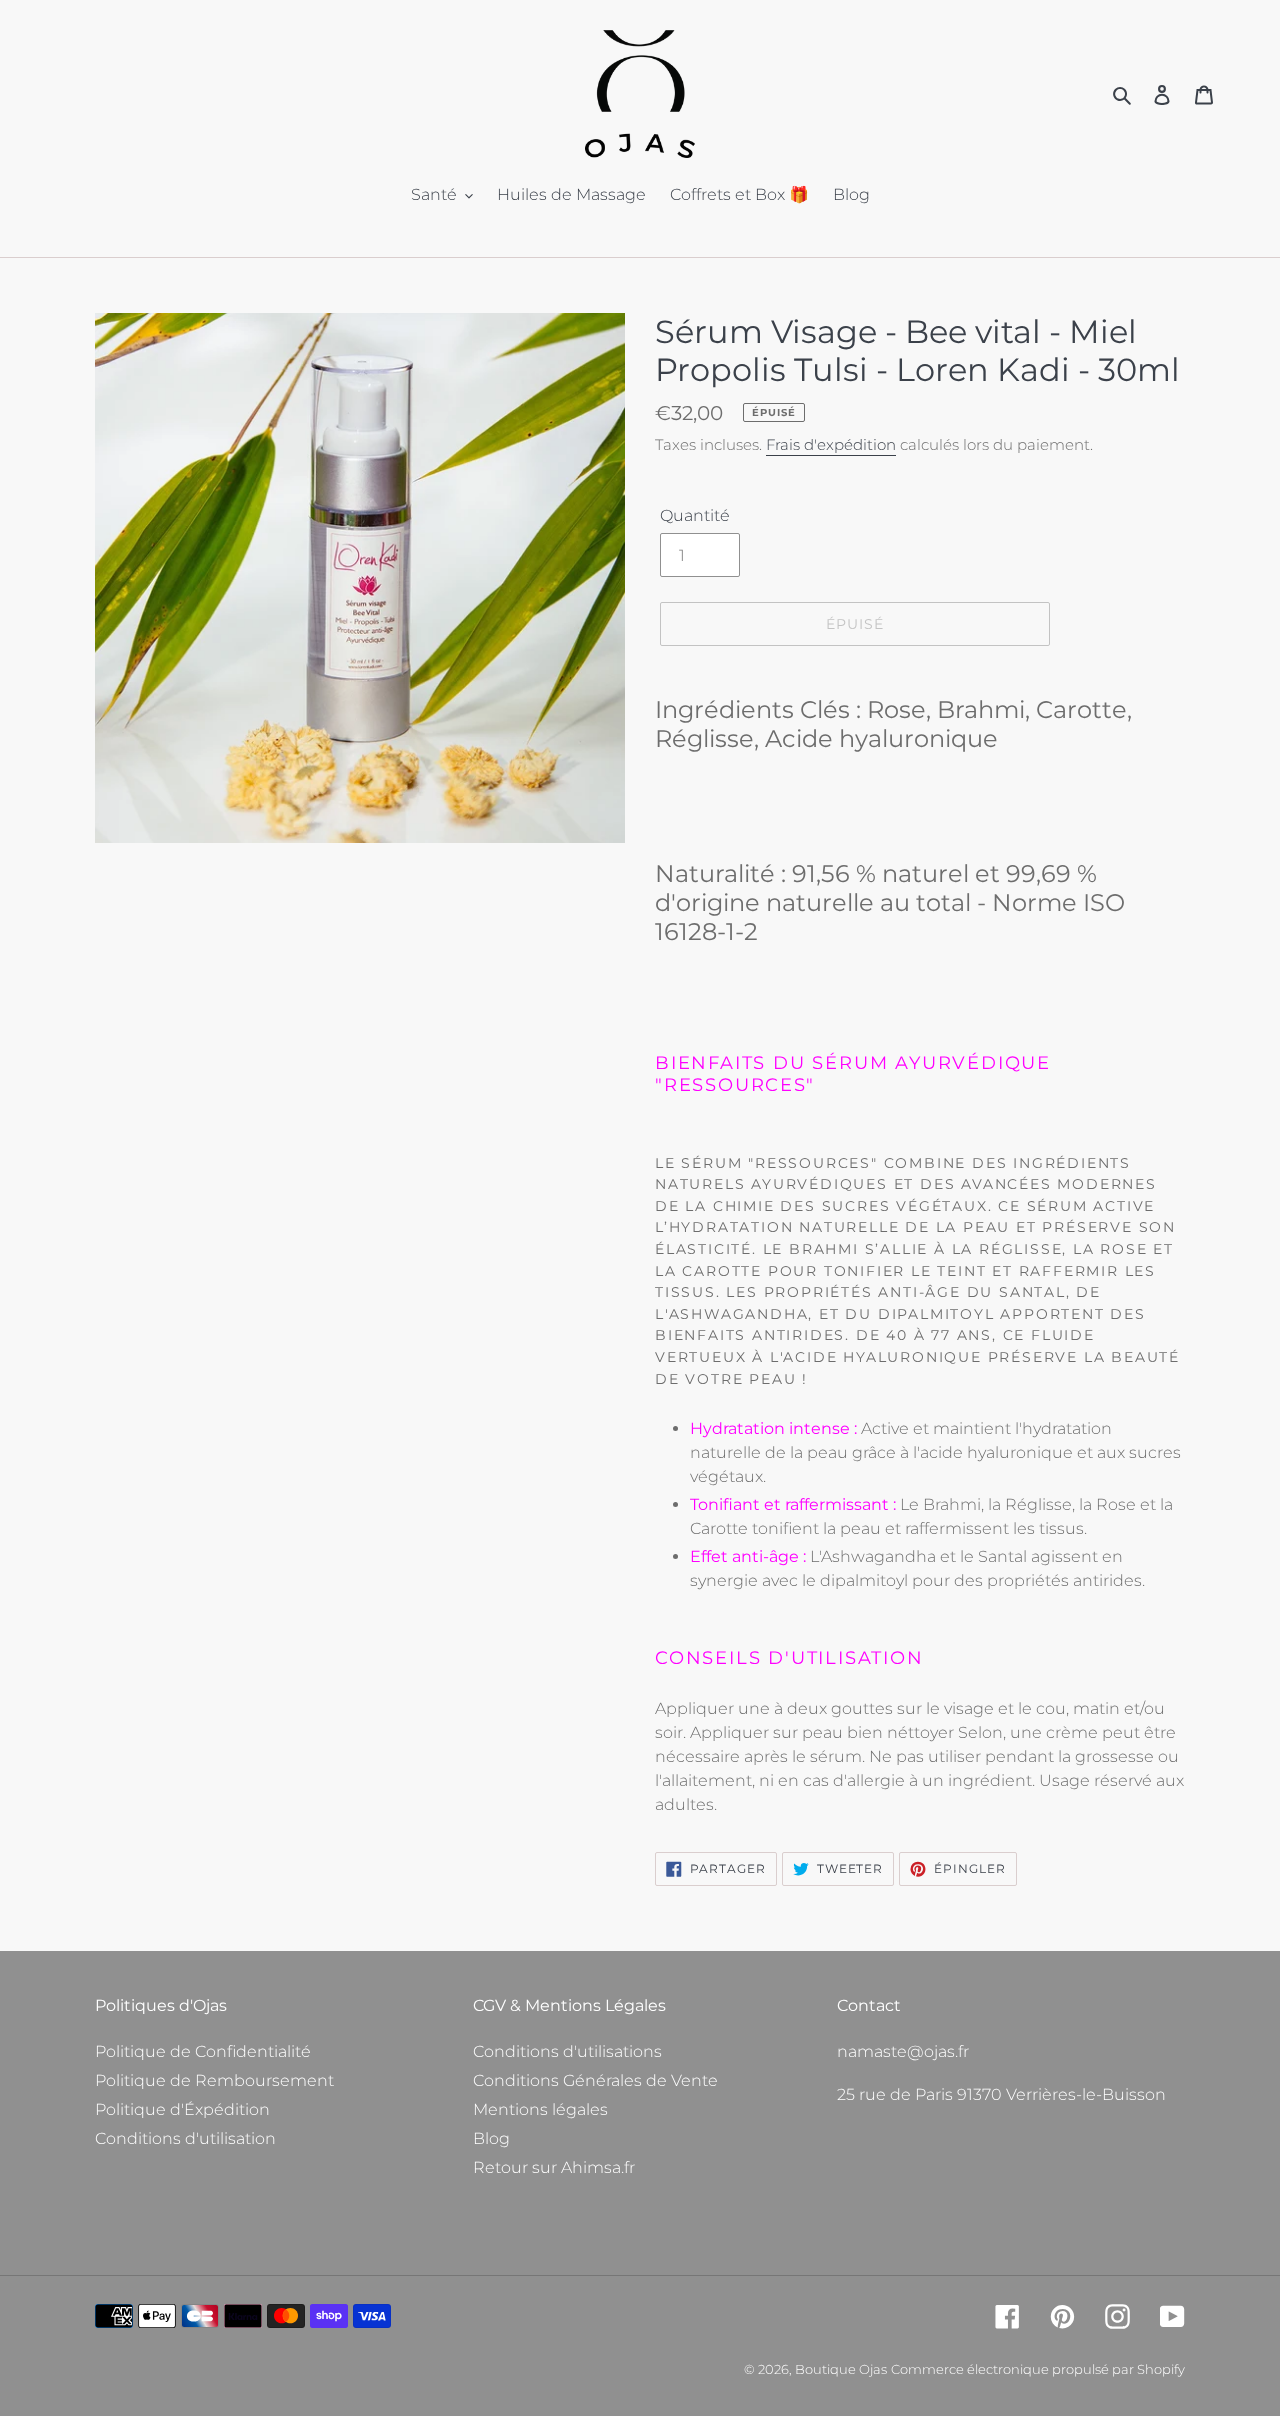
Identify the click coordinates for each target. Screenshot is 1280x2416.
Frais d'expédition (831, 444)
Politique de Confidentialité (203, 2051)
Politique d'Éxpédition (182, 2109)
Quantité (695, 515)
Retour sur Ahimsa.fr (554, 2167)
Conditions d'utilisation (185, 2138)
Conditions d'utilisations (567, 2051)
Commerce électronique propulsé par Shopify (1038, 2369)
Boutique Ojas (841, 2369)
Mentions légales (540, 2109)
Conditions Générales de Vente (595, 2080)
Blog (491, 2138)
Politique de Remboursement (214, 2080)
